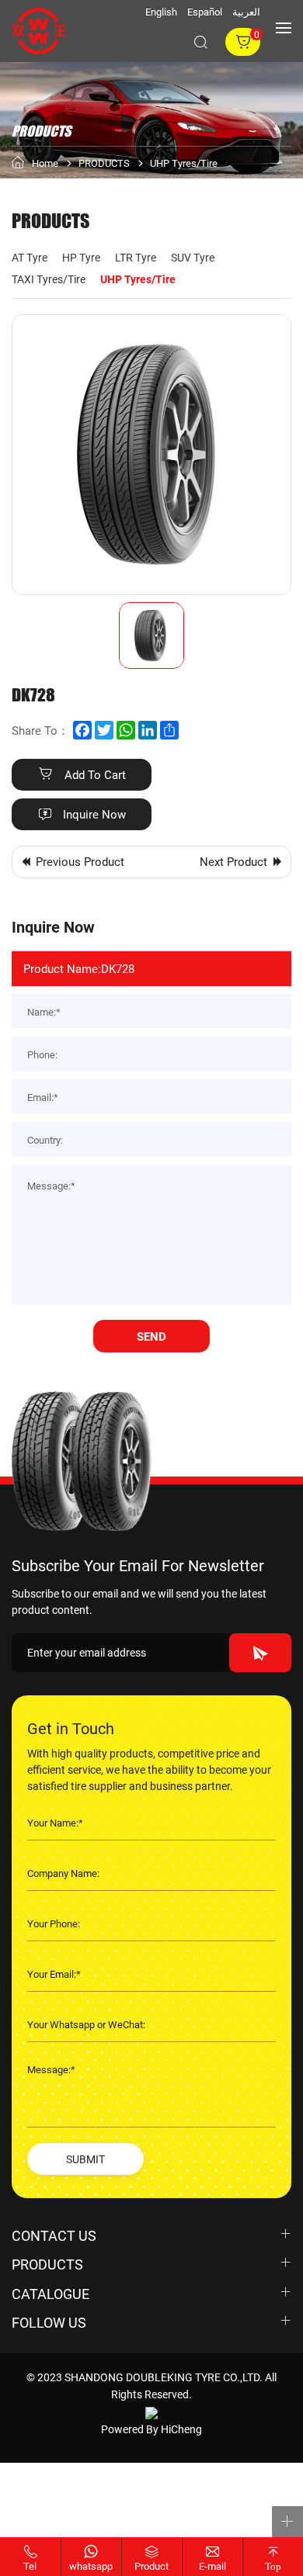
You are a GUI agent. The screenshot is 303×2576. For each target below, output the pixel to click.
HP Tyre (81, 257)
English (161, 12)
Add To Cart (95, 774)
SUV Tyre (193, 257)
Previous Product (80, 861)
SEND (151, 1336)
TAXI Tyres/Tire (49, 279)
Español (205, 12)
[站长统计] (151, 2412)
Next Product (233, 861)
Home (45, 163)
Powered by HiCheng (151, 2429)
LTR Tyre (136, 257)
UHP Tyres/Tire (184, 164)
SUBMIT (85, 2159)
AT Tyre (30, 257)
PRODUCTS (104, 164)
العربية (246, 12)
